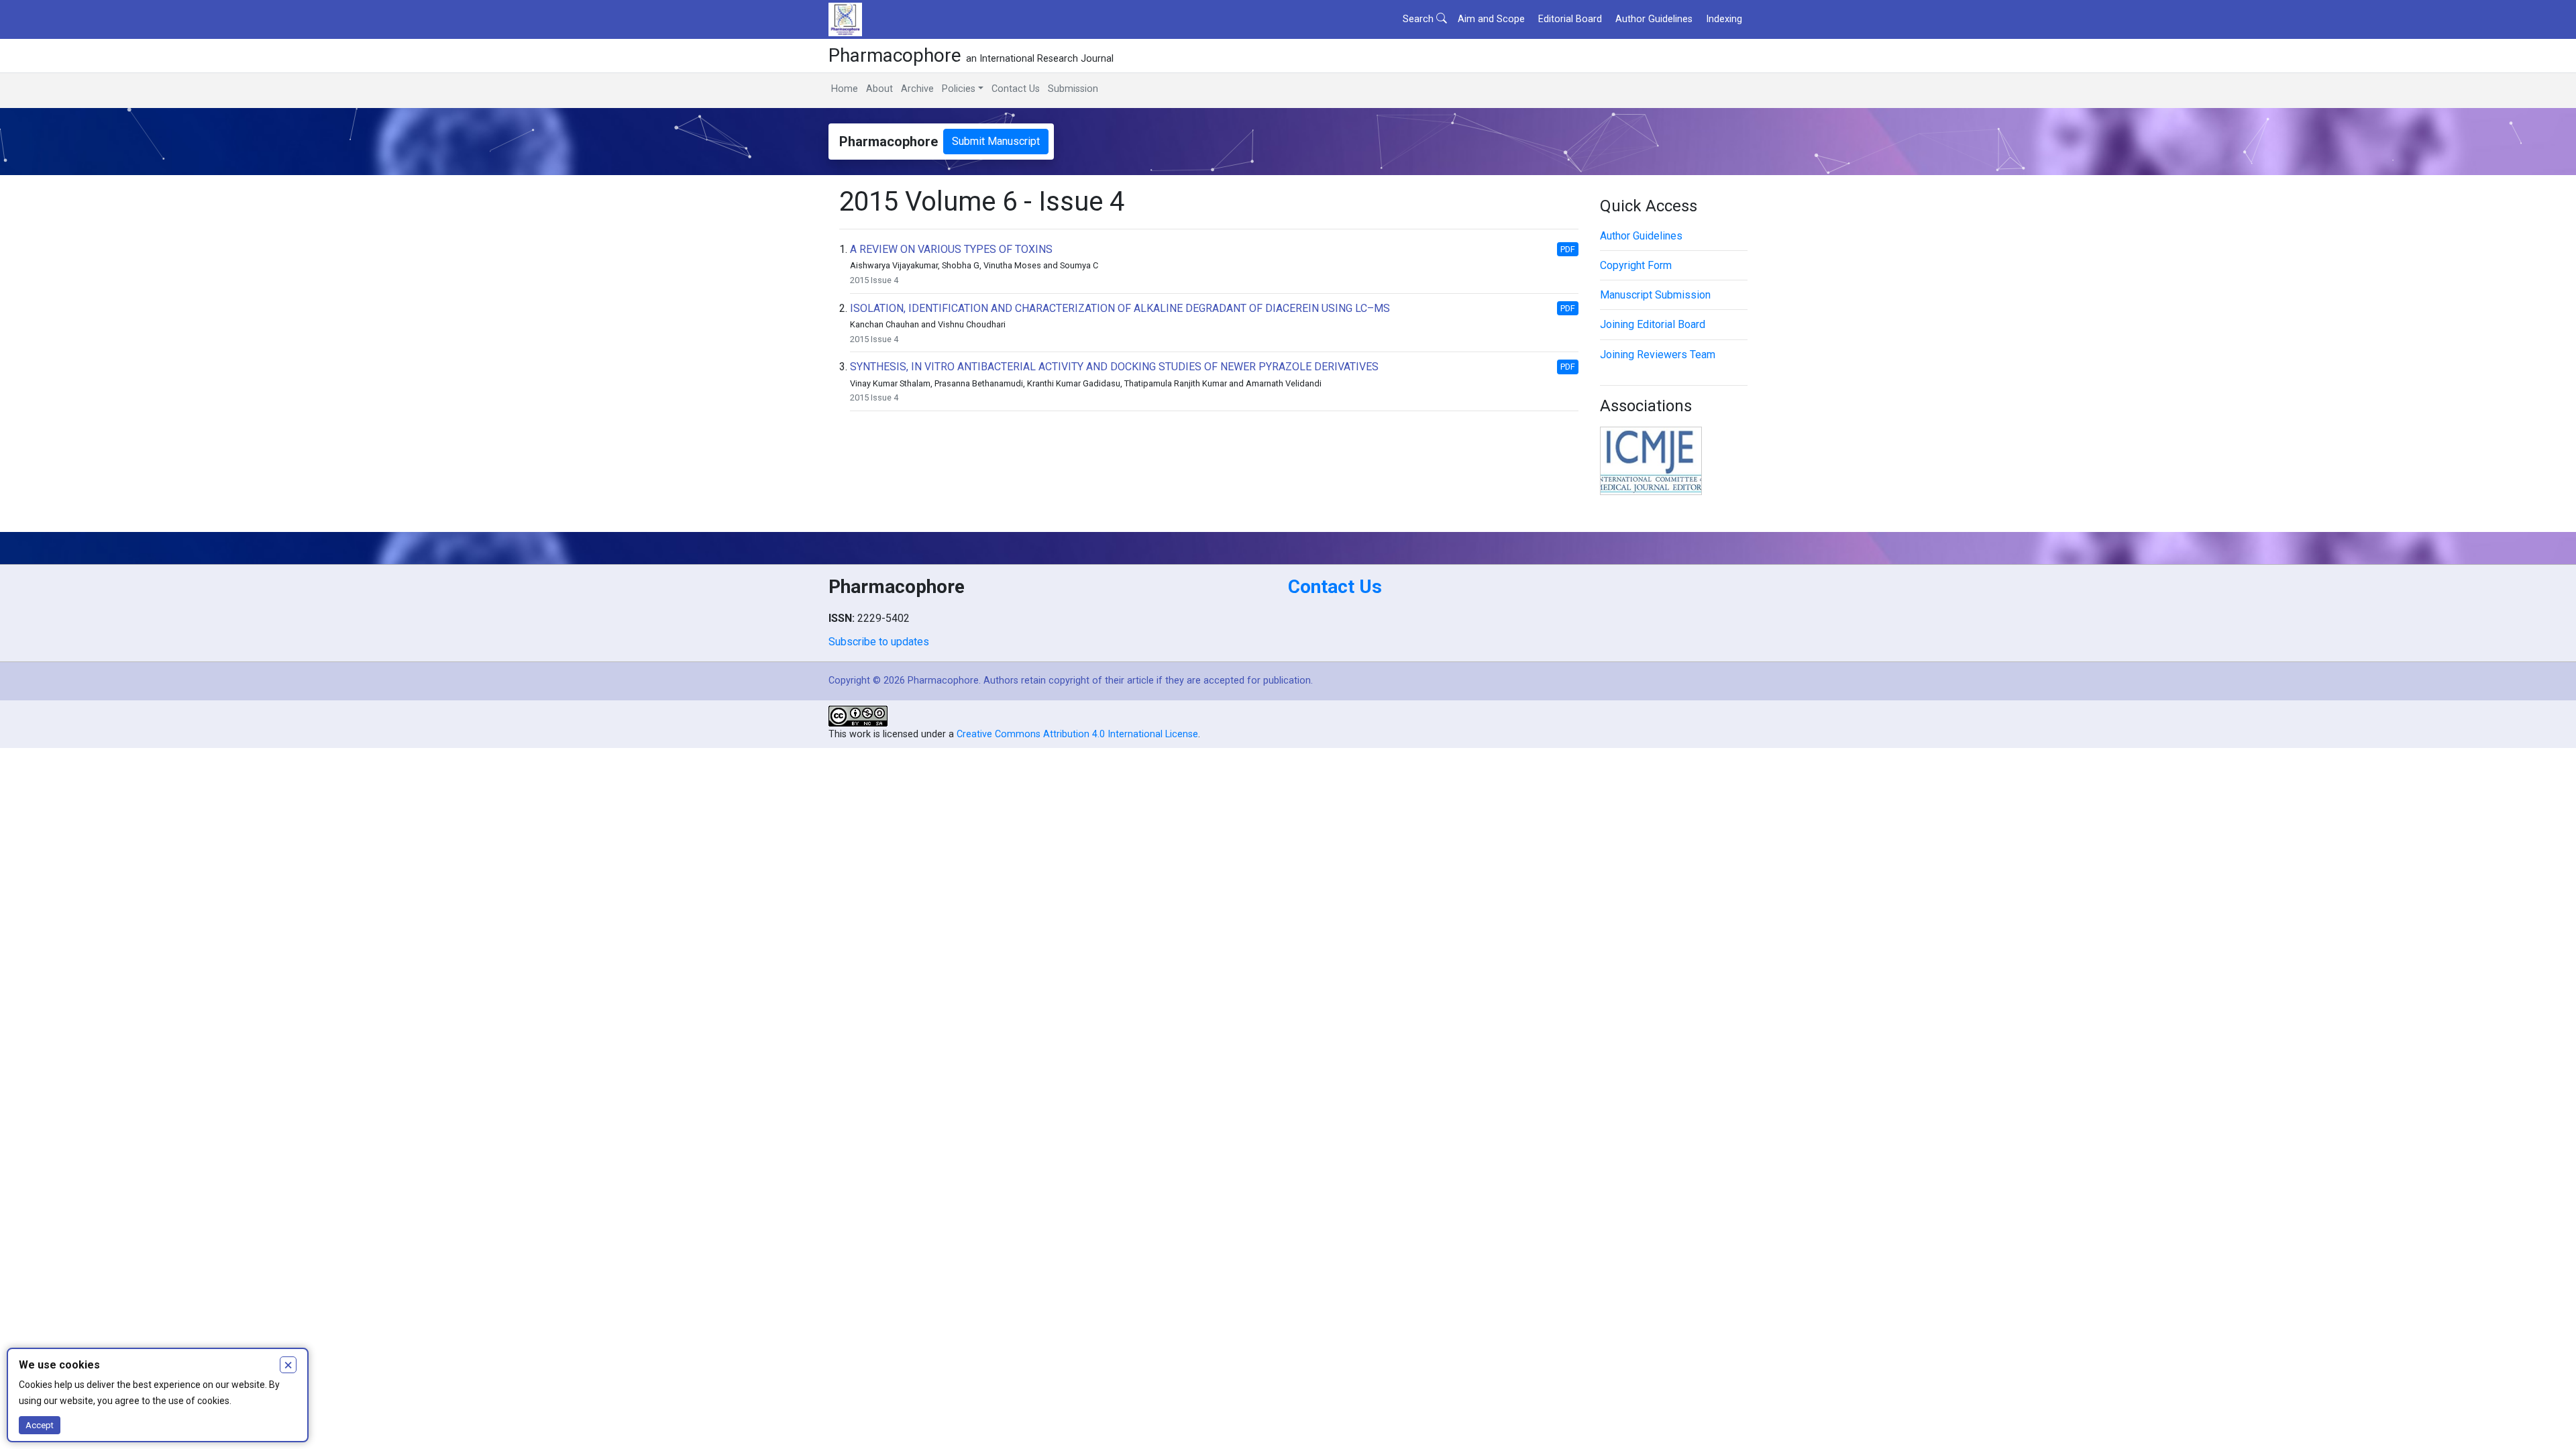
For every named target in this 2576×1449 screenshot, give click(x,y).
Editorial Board (1570, 19)
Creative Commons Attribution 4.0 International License (1077, 734)
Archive (917, 89)
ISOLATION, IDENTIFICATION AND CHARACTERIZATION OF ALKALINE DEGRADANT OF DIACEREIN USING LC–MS (1120, 308)
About (879, 89)
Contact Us (1016, 89)
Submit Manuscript (996, 141)
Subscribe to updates (879, 642)
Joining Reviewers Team (1658, 355)
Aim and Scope (1491, 19)
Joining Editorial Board (1653, 324)
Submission (1073, 89)
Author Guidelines (1654, 19)
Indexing (1724, 19)
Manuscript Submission (1655, 295)
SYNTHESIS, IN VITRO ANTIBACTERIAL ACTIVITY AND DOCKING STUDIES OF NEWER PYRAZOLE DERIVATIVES (1114, 367)
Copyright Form (1636, 265)
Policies (959, 89)
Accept (40, 1425)
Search (1419, 19)
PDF (1568, 249)
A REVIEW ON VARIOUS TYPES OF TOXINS (951, 249)
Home (845, 89)
